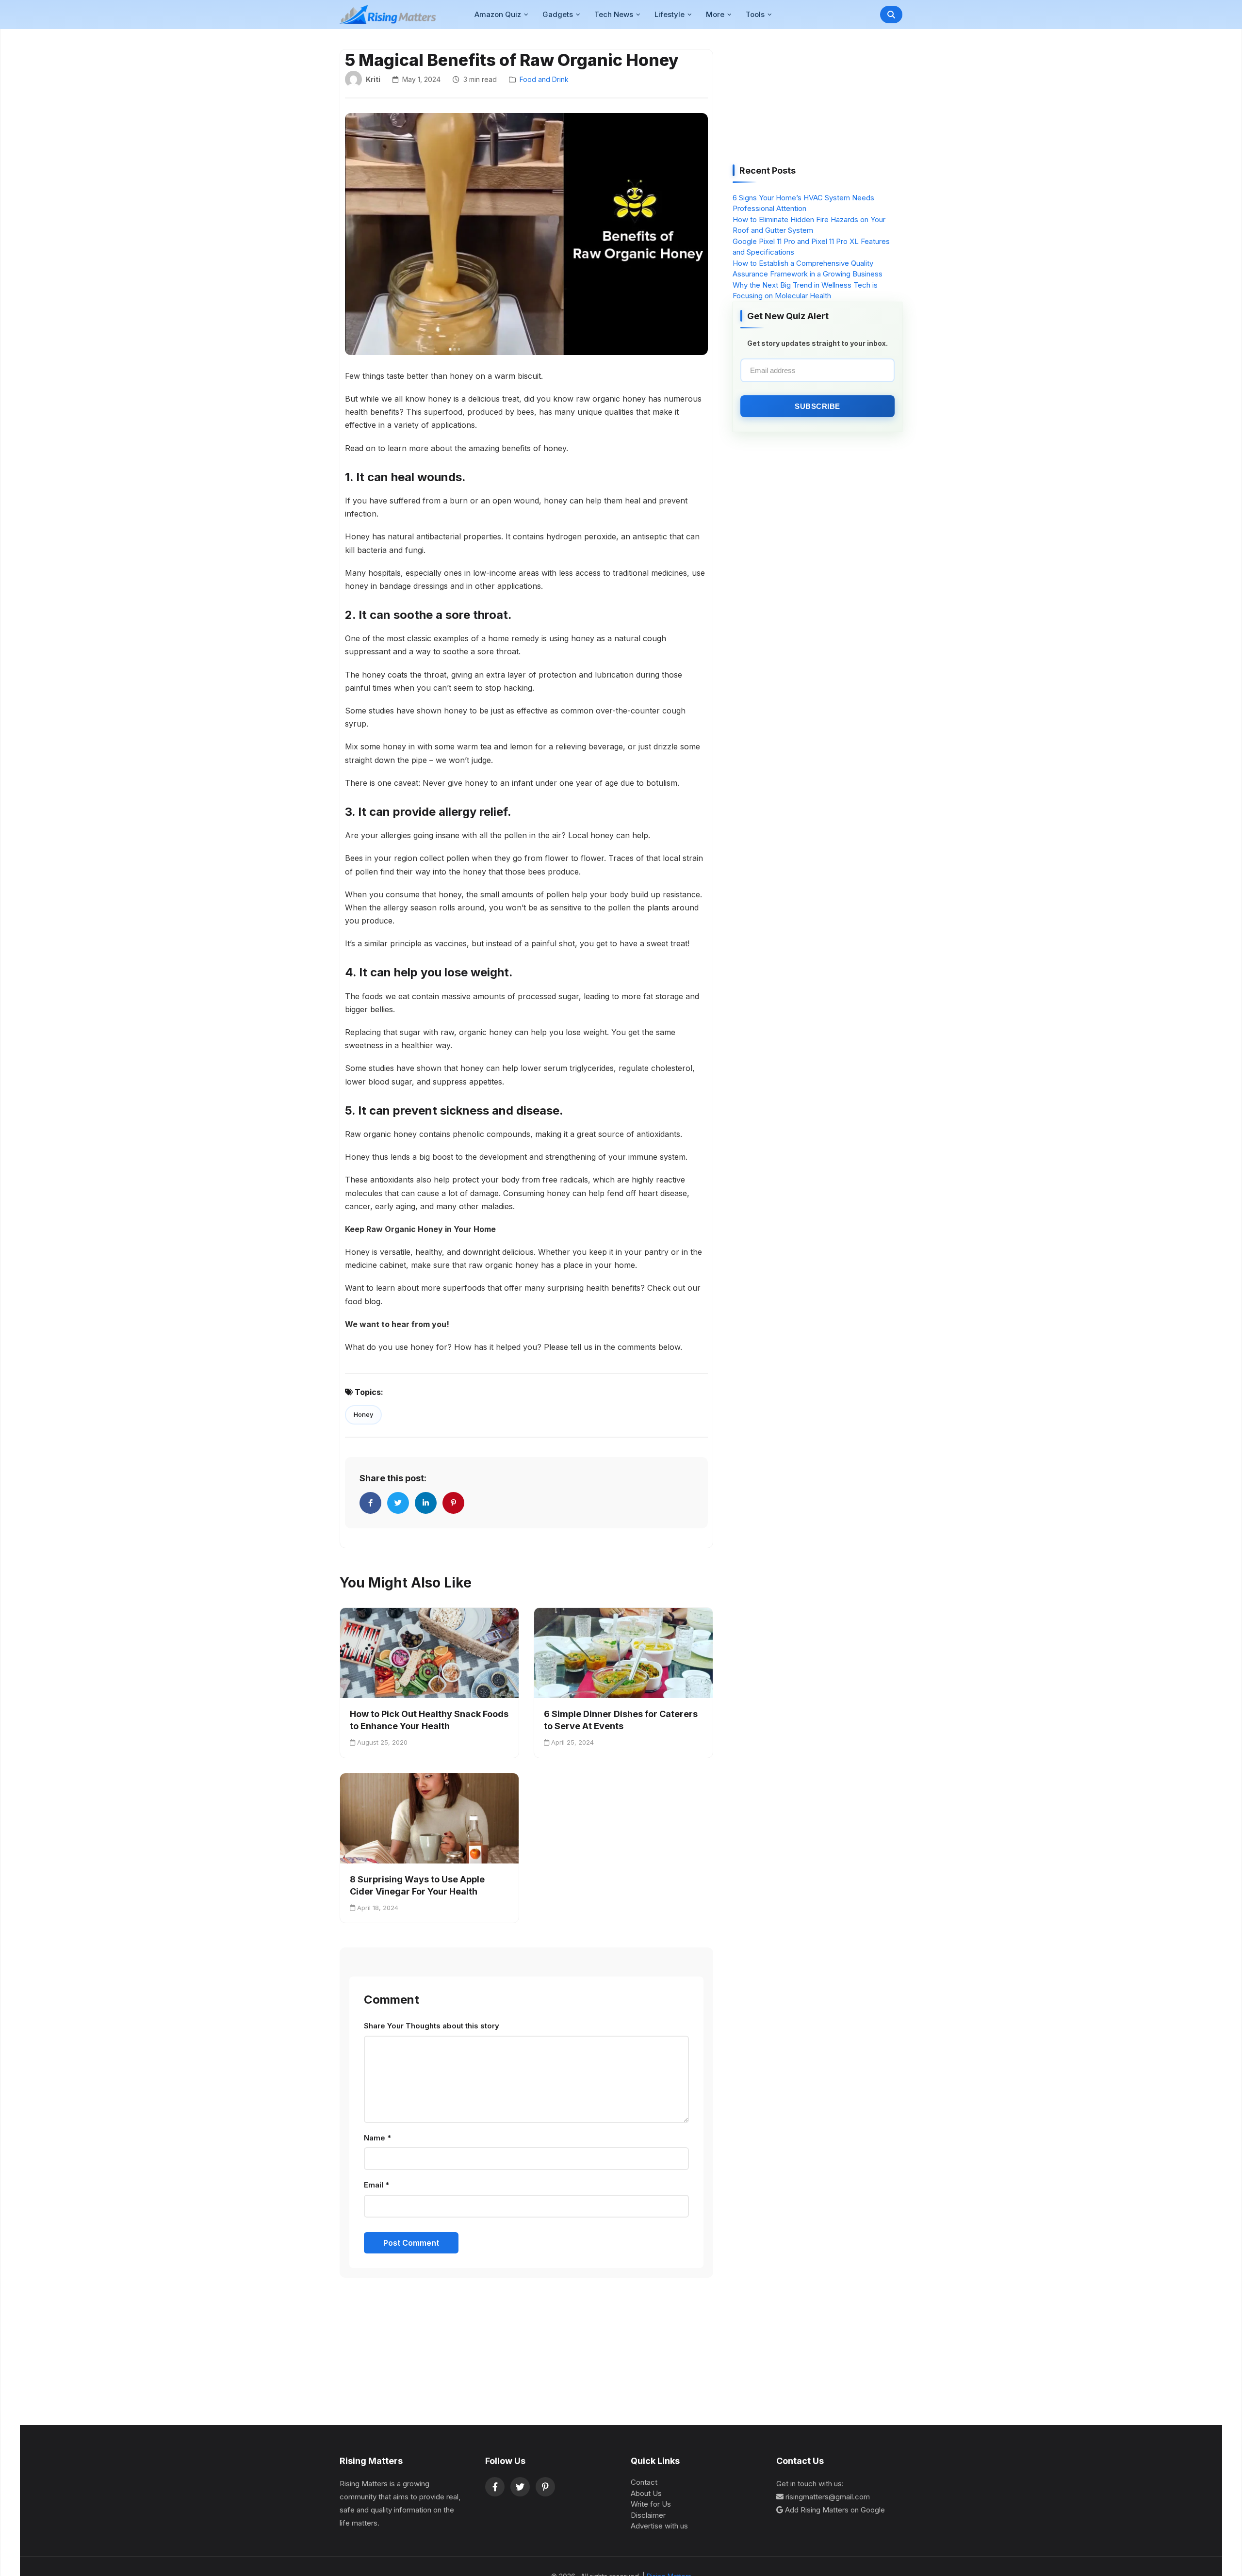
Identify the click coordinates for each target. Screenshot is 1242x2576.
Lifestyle (670, 14)
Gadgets (558, 14)
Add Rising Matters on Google (835, 2510)
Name (377, 2138)
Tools (755, 14)
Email (376, 2185)
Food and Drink (544, 79)
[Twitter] (520, 2487)
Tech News (614, 14)
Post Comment (411, 2243)
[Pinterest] (545, 2487)
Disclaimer (648, 2515)
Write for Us (651, 2504)
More (715, 14)
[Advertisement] (805, 100)
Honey (363, 1414)
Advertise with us (659, 2526)
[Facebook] (495, 2487)
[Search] (891, 15)
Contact (644, 2482)
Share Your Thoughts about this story (432, 2026)
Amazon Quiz (498, 14)
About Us (646, 2493)
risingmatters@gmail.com (828, 2497)
